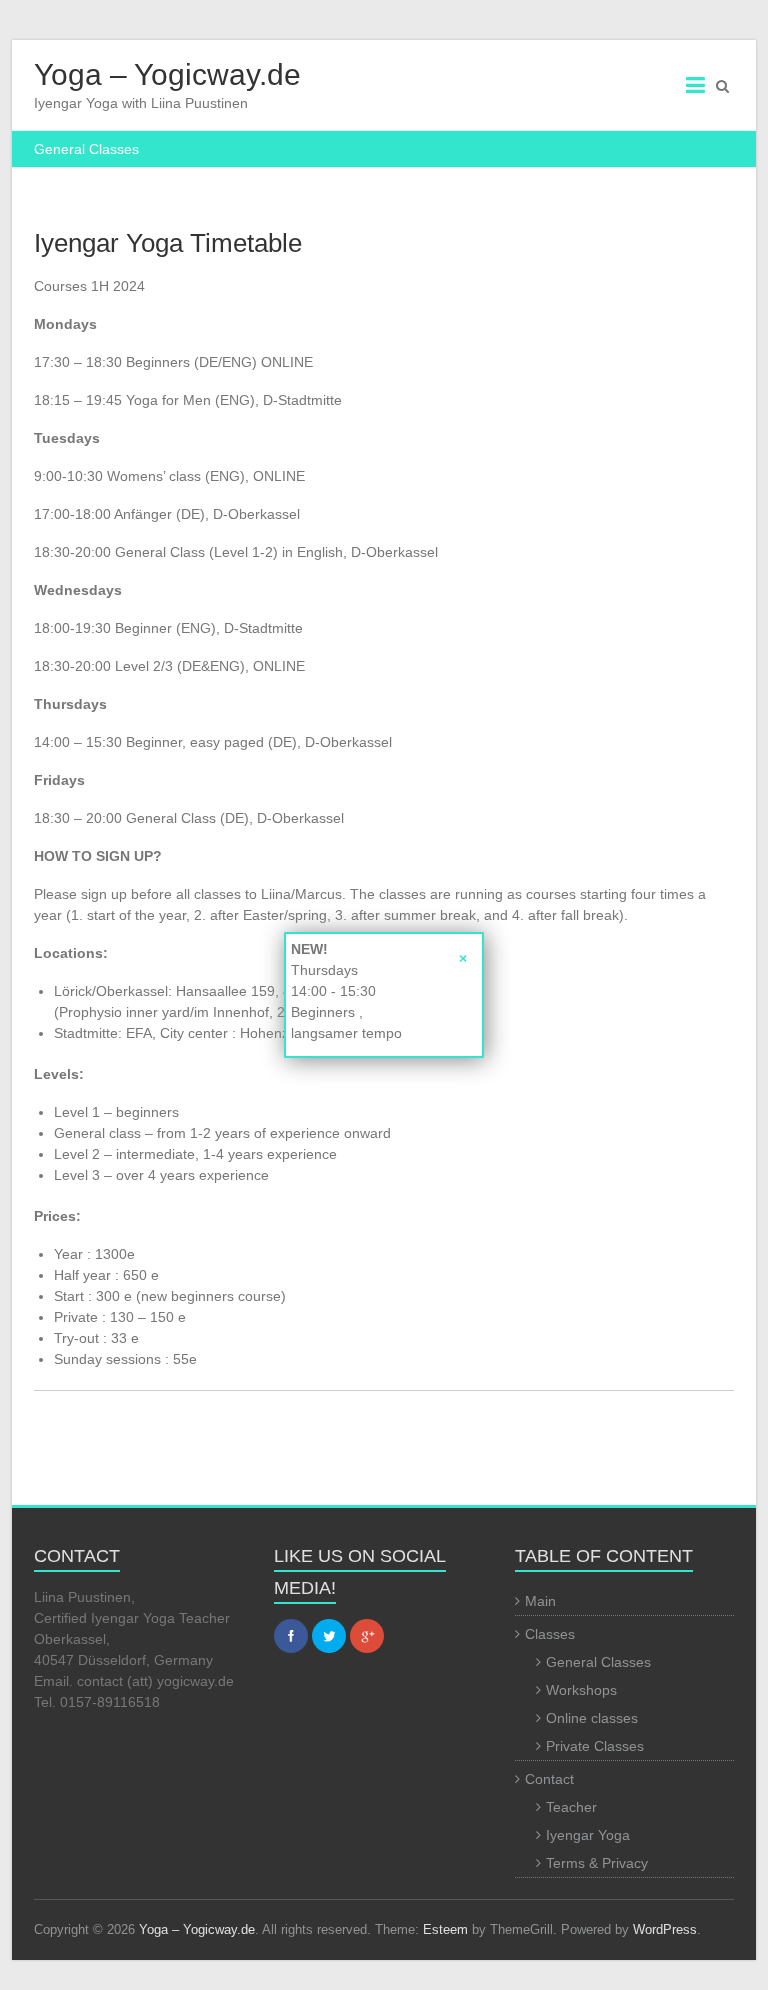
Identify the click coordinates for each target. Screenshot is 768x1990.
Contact (549, 1779)
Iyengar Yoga (588, 1835)
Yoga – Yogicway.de (167, 74)
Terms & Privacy (597, 1863)
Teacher (571, 1807)
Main (540, 1601)
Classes (550, 1634)
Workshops (581, 1690)
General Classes (598, 1662)
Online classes (592, 1718)
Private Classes (595, 1746)
